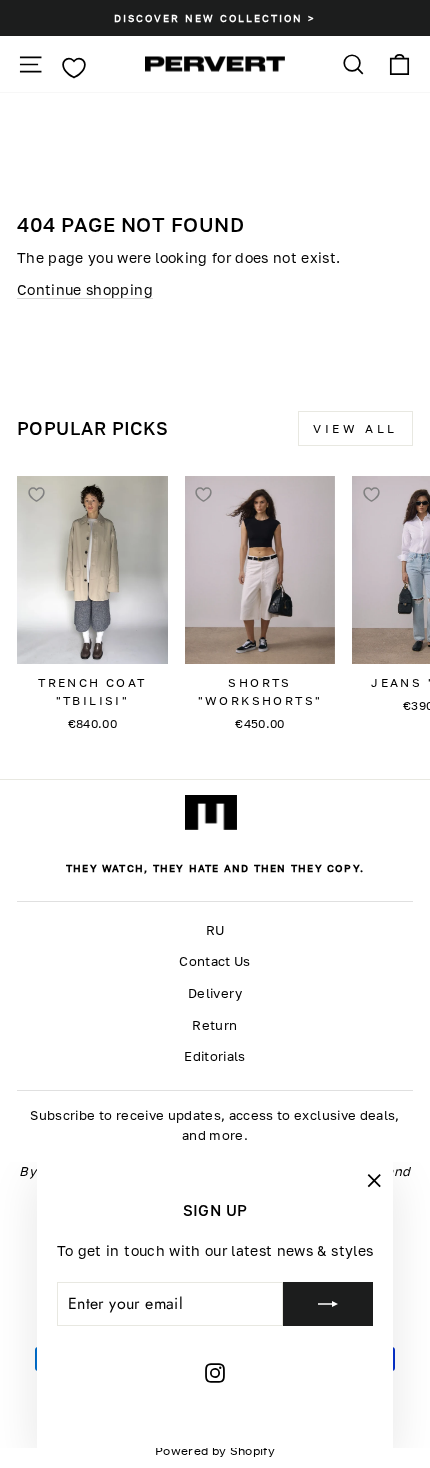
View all (355, 428)
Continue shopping (85, 289)
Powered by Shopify (215, 1450)
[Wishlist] (73, 68)
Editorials (214, 1056)
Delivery (215, 993)
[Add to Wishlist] (36, 495)
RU (215, 930)
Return (214, 1025)
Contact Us (214, 961)
